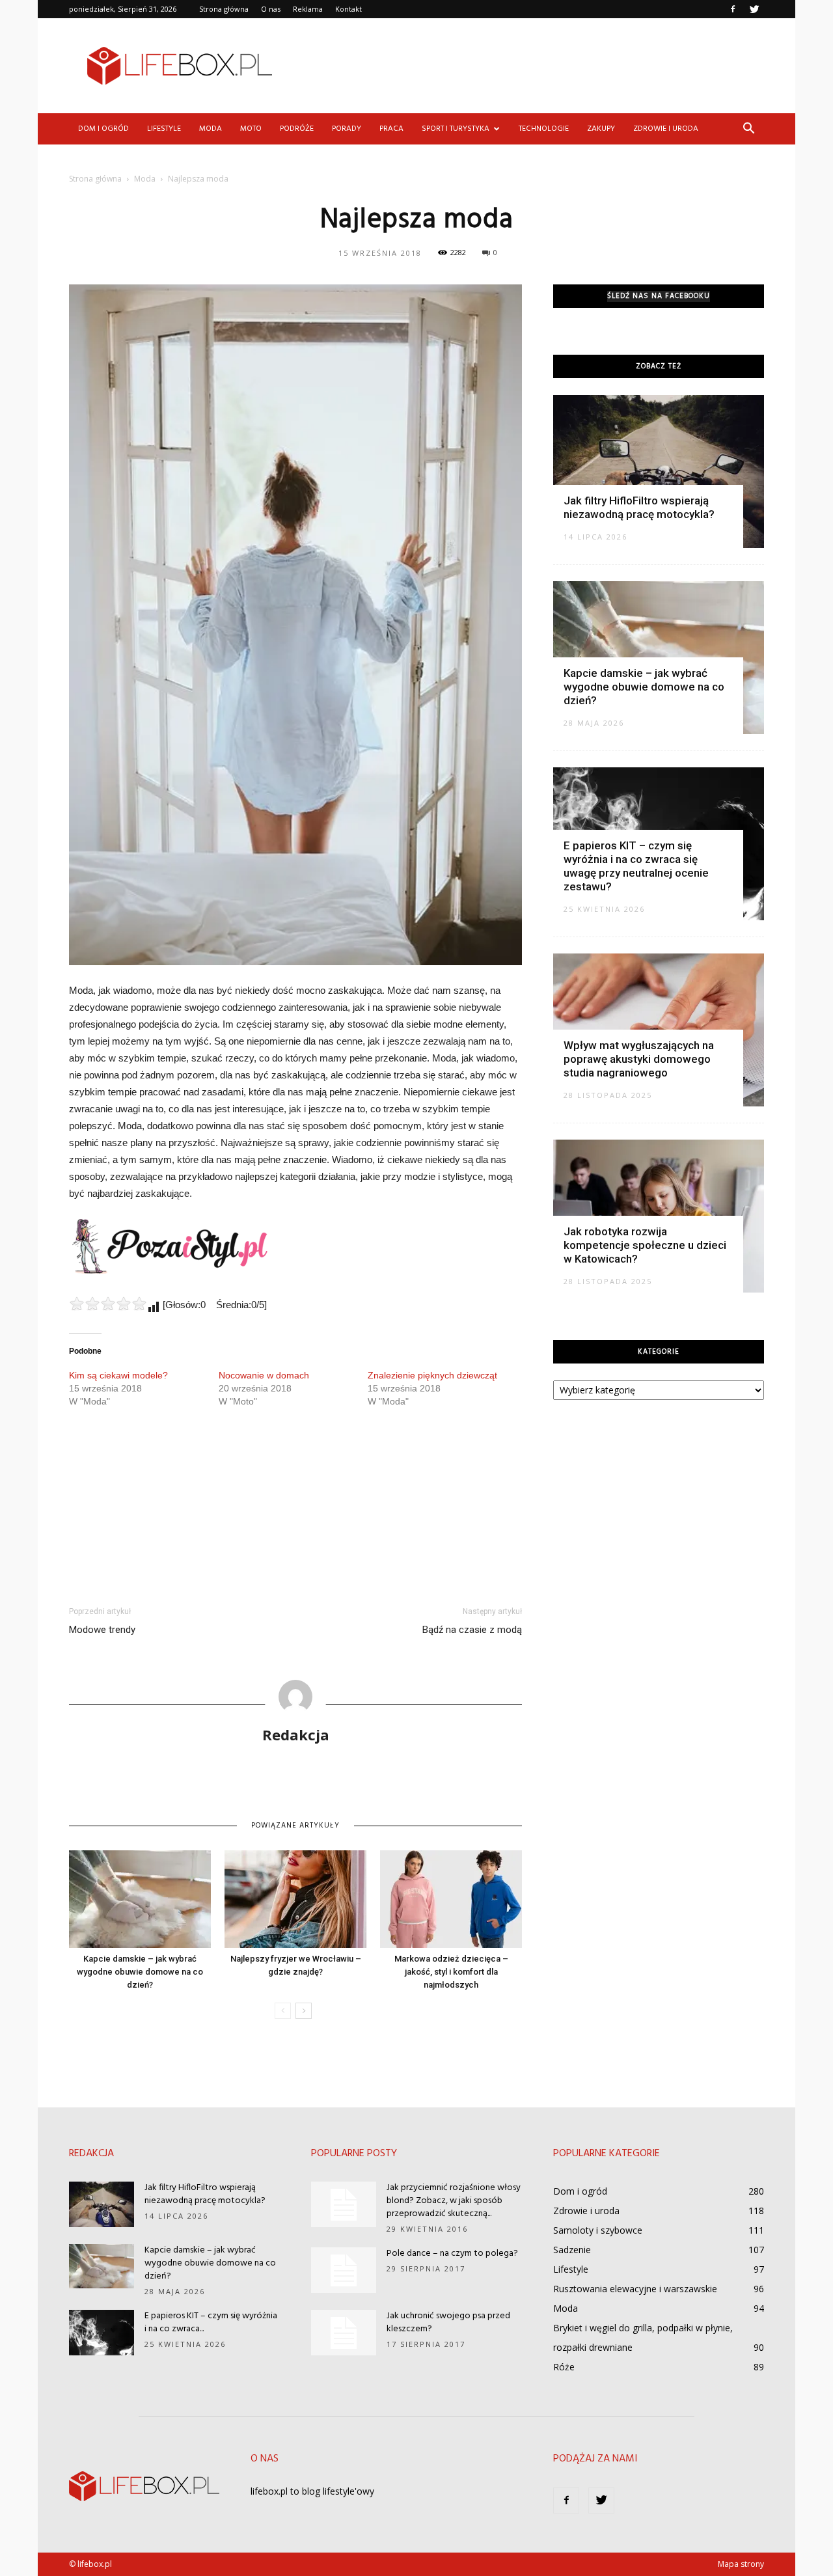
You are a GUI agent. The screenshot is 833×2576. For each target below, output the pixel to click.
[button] (748, 129)
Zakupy (601, 129)
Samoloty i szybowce (598, 2230)
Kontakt (348, 9)
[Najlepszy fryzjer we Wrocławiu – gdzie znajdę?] (295, 1899)
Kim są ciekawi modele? (118, 1375)
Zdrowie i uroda (666, 129)
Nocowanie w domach (264, 1375)
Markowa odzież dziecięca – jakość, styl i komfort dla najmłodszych (451, 1972)
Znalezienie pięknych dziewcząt (432, 1375)
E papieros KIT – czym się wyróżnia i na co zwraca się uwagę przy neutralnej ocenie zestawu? (636, 866)
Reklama (308, 9)
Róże (564, 2367)
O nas (271, 9)
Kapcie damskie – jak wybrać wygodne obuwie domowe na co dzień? (140, 1972)
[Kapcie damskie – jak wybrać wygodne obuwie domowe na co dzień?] (140, 1899)
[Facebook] (733, 9)
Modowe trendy (102, 1630)
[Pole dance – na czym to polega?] (344, 2270)
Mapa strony (741, 2564)
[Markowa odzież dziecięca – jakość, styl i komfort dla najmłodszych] (451, 1899)
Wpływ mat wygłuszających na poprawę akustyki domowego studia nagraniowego (639, 1059)
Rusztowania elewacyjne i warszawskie (635, 2289)
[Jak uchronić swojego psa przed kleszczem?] (344, 2333)
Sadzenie (572, 2250)
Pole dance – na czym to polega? (452, 2254)
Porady (347, 129)
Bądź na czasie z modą (472, 1630)
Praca (391, 129)
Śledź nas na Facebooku (659, 296)
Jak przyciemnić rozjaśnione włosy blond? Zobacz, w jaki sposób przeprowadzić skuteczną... (454, 2201)
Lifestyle (164, 129)
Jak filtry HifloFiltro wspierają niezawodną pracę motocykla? (639, 507)
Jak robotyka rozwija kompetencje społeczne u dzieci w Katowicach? (645, 1245)
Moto (251, 129)
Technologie (544, 129)
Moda (211, 129)
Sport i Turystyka (456, 129)
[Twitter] (754, 9)
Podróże (297, 129)
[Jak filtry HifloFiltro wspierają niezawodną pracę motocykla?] (659, 472)
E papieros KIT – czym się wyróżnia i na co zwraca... (211, 2323)
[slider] (108, 1304)
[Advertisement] (527, 66)
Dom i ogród (103, 129)
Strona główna (224, 9)
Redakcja (296, 1734)
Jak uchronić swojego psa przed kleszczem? (448, 2323)
